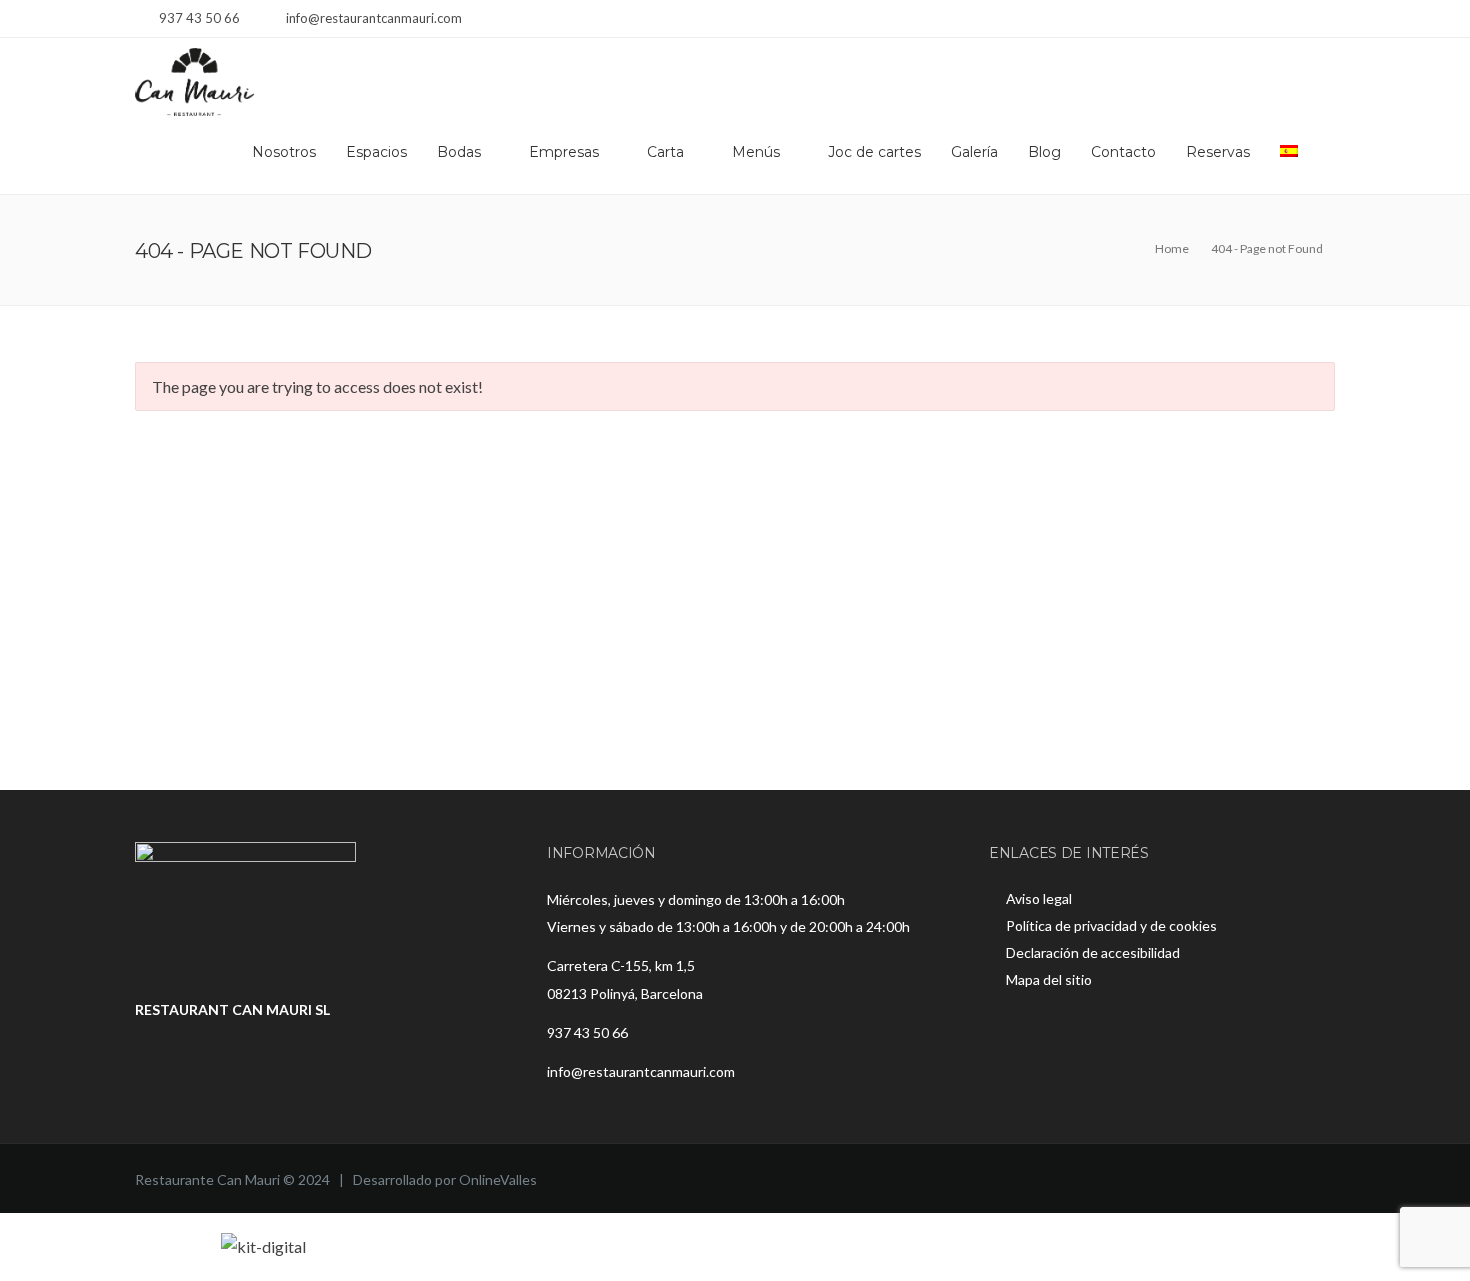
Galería (974, 152)
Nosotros (284, 152)
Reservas (1218, 152)
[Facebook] (1272, 20)
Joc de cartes (874, 152)
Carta (665, 152)
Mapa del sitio (1049, 979)
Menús (756, 152)
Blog (1044, 152)
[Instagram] (1297, 20)
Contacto (1123, 152)
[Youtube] (1322, 20)
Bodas (459, 152)
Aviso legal (1039, 898)
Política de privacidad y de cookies (1111, 925)
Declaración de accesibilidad (1093, 952)
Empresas (564, 152)
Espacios (376, 152)
